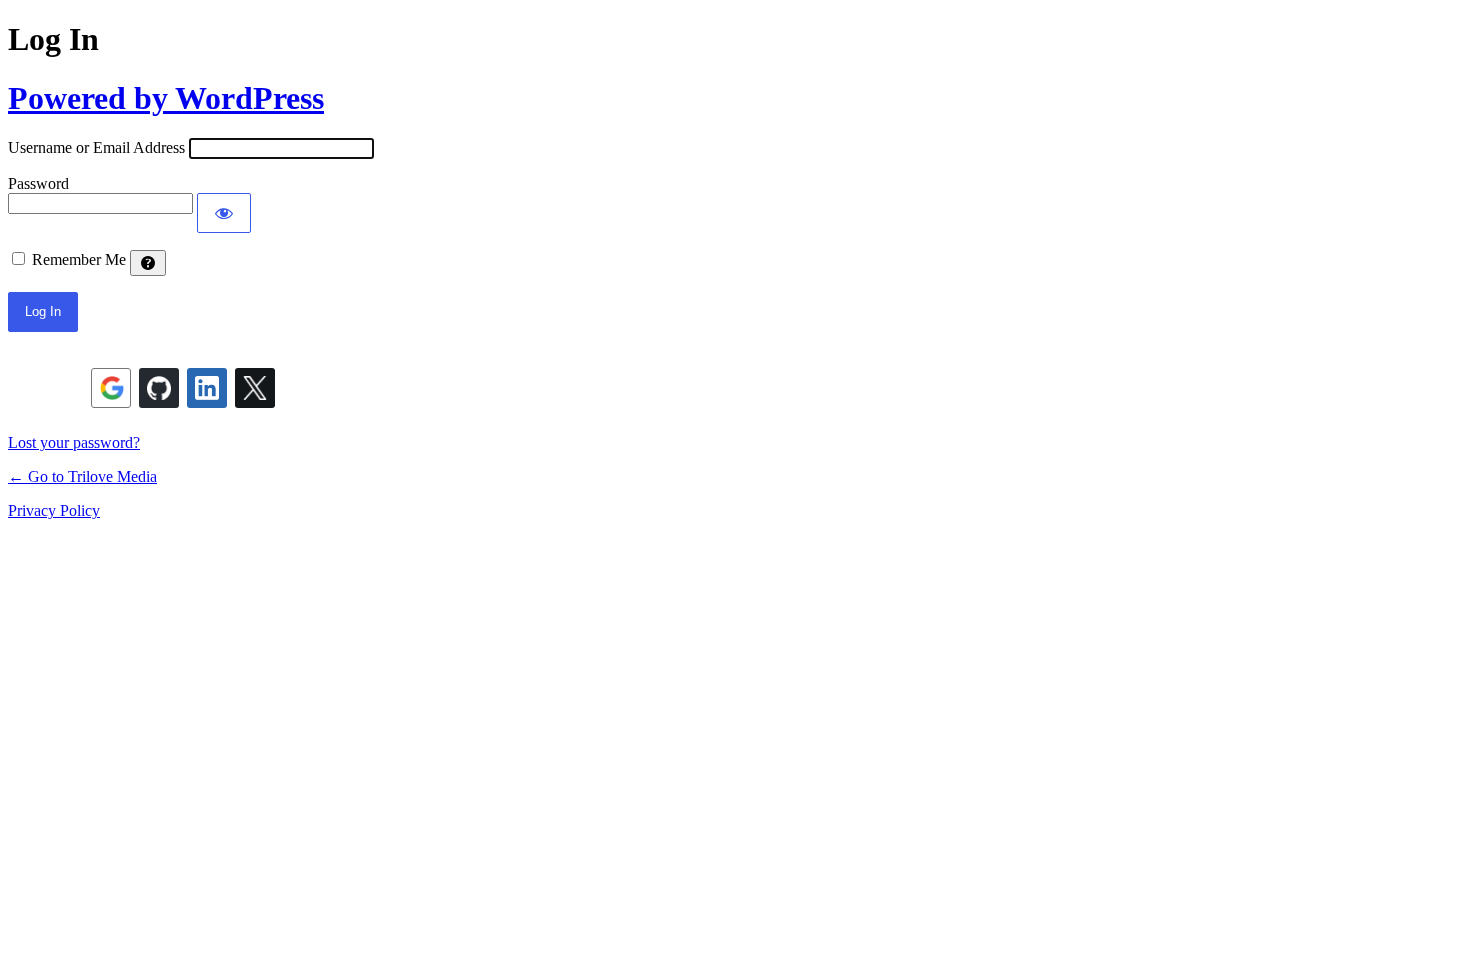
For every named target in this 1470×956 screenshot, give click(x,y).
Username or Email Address (96, 147)
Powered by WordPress (166, 98)
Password (38, 183)
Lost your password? (74, 442)
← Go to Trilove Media (82, 476)
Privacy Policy (54, 510)
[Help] (148, 263)
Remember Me (79, 259)
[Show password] (224, 213)
